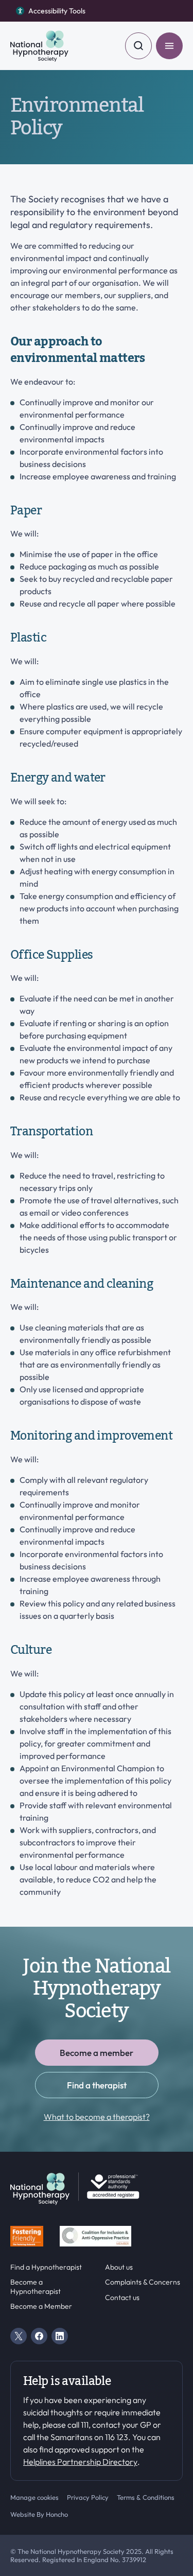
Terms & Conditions (146, 2497)
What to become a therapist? (97, 2117)
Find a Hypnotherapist (46, 2267)
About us (119, 2267)
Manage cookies (34, 2497)
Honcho (57, 2514)
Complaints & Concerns (143, 2282)
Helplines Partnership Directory (80, 2462)
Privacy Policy (88, 2497)
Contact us (122, 2298)
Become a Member (41, 2306)
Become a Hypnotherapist (36, 2287)
